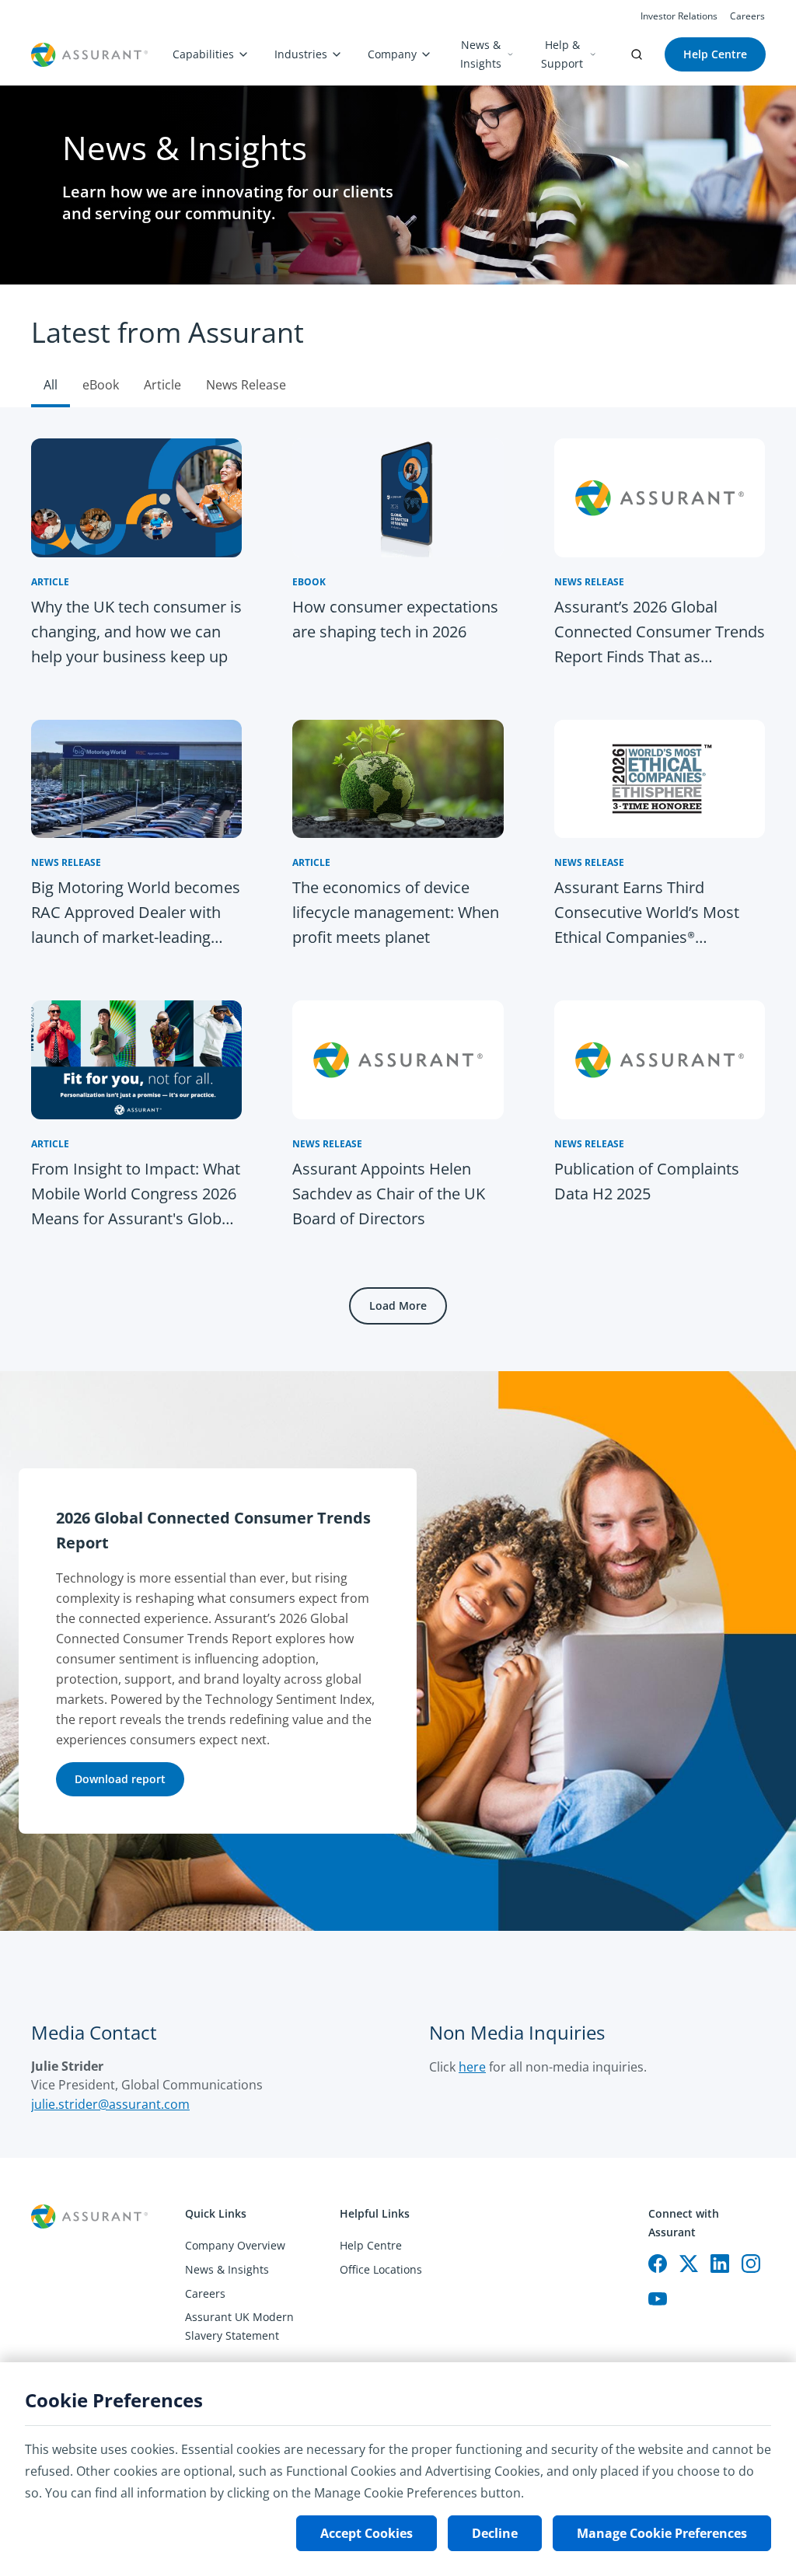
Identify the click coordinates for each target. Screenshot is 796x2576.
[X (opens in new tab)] (689, 2264)
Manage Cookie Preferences (662, 2533)
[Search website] (637, 54)
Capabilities (203, 54)
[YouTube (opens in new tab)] (658, 2299)
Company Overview (235, 2245)
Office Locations (381, 2269)
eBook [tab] (101, 385)
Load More (398, 1305)
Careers (747, 16)
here (472, 2067)
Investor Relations (679, 16)
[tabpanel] (398, 889)
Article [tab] (162, 385)
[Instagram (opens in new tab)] (751, 2264)
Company (392, 54)
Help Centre (371, 2245)
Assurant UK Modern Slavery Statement (239, 2326)
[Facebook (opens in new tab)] (658, 2264)
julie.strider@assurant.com (110, 2104)
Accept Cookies (367, 2533)
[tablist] (398, 346)
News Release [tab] (246, 385)
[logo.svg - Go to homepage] (89, 55)
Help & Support (562, 54)
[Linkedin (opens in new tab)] (720, 2264)
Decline (495, 2533)
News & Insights (481, 54)
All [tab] (51, 385)
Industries (301, 54)
